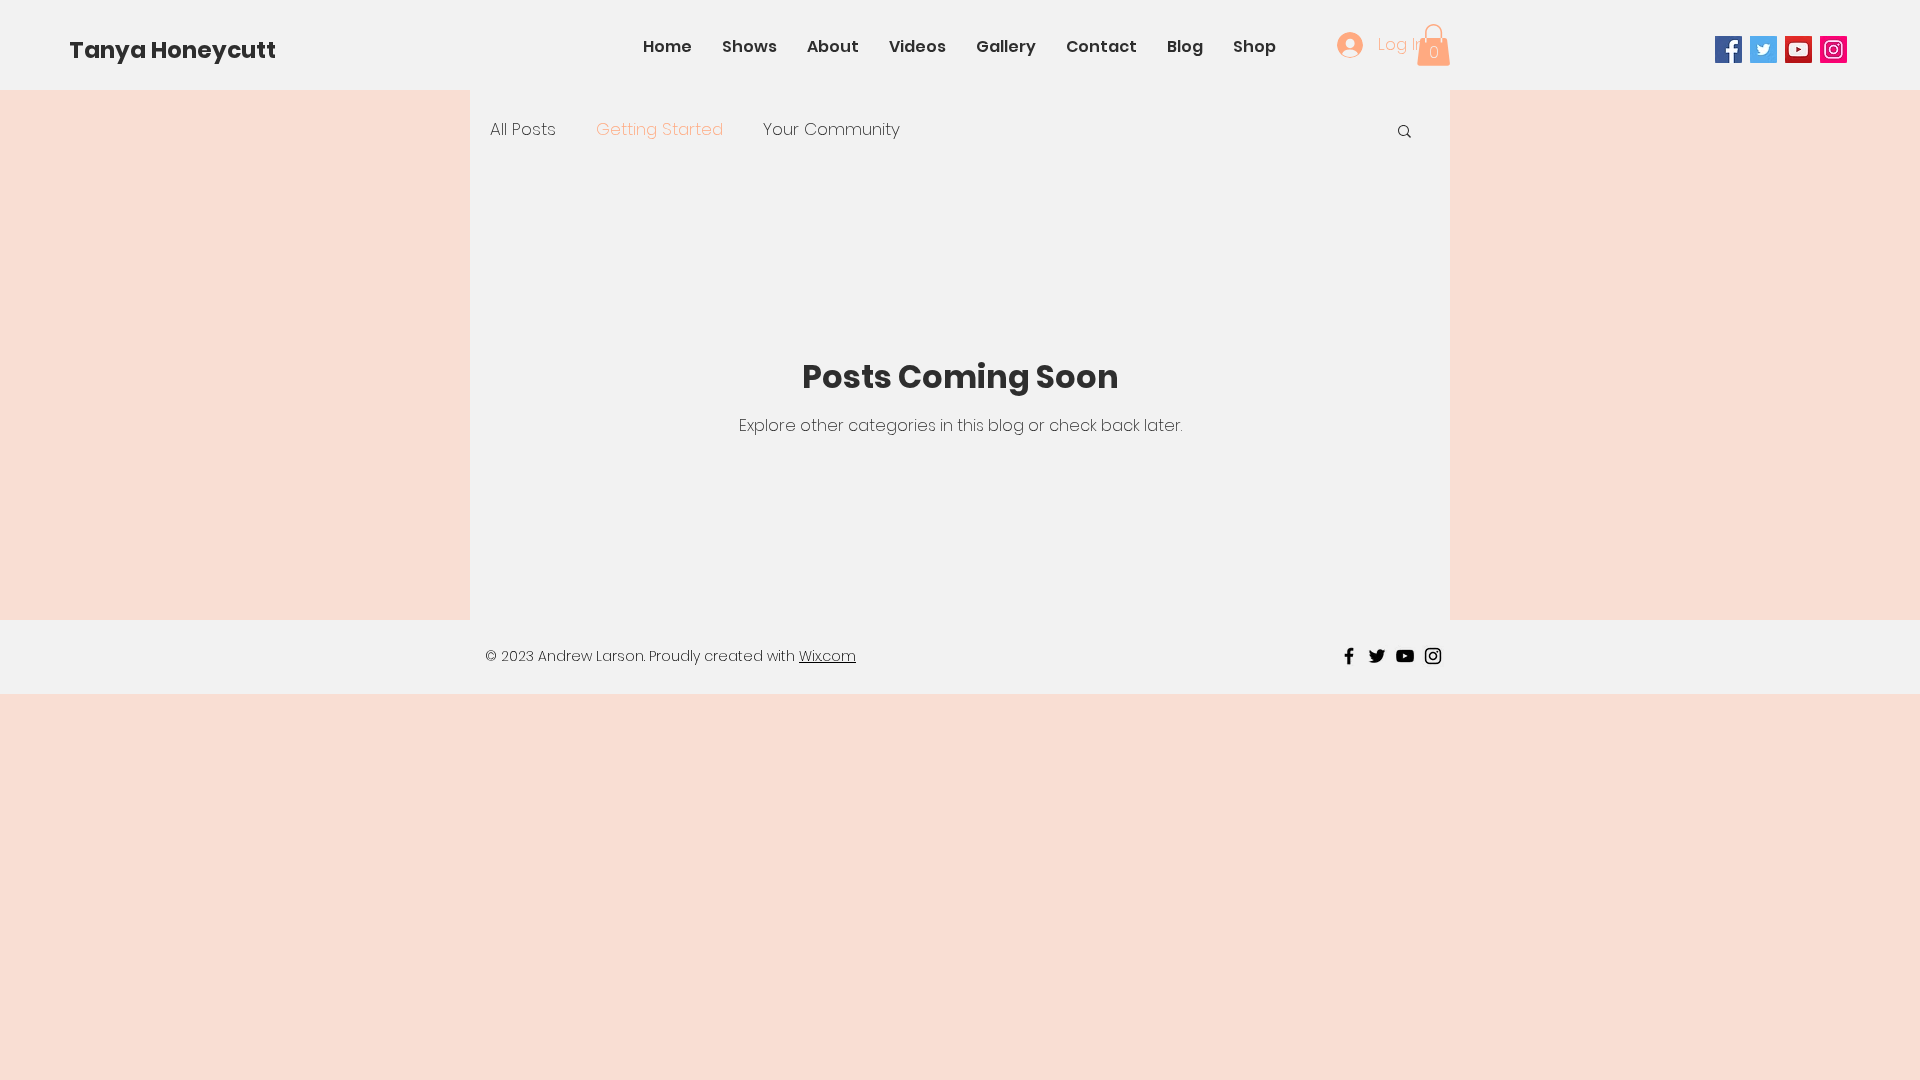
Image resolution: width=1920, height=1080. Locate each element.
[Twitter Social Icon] (1763, 49)
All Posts (523, 129)
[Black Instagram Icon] (1433, 656)
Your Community (831, 129)
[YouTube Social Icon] (1798, 49)
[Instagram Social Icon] (1833, 49)
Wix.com (827, 656)
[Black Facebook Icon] (1349, 656)
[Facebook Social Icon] (1728, 49)
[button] (1433, 45)
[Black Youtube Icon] (1405, 656)
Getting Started (659, 129)
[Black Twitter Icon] (1377, 656)
